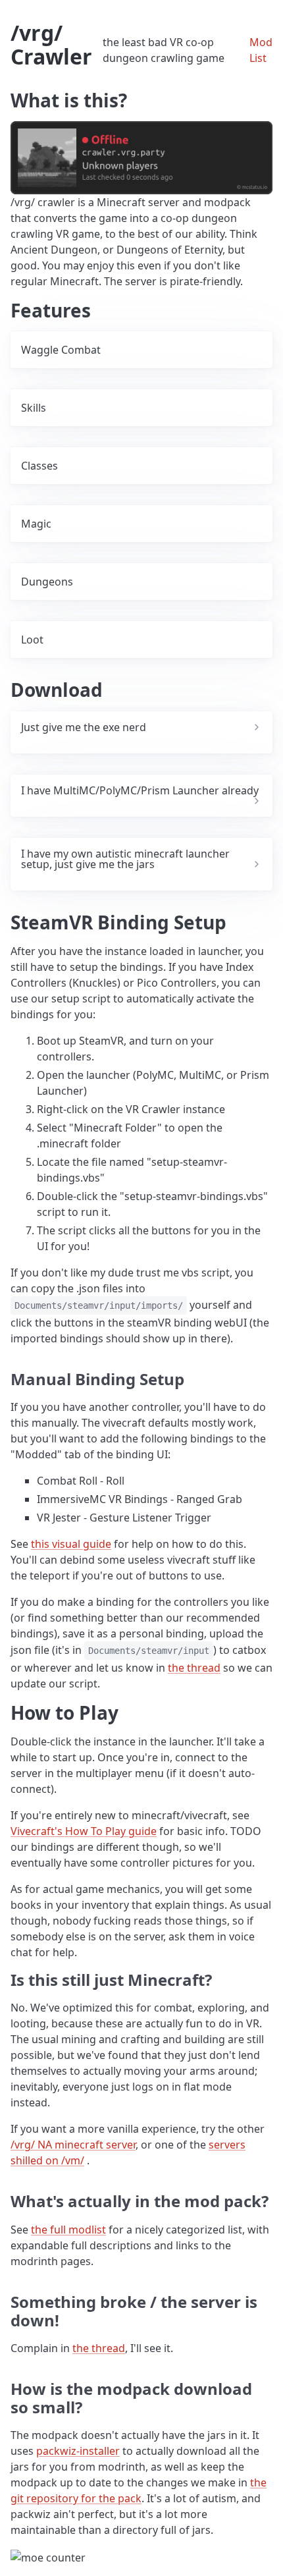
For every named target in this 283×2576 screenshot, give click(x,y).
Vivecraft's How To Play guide (84, 1831)
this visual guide (71, 1544)
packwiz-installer (78, 2451)
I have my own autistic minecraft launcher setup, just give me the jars (125, 859)
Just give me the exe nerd (84, 727)
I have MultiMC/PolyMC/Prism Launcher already (140, 790)
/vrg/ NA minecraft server (73, 2145)
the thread (194, 1668)
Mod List (261, 50)
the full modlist (68, 2230)
